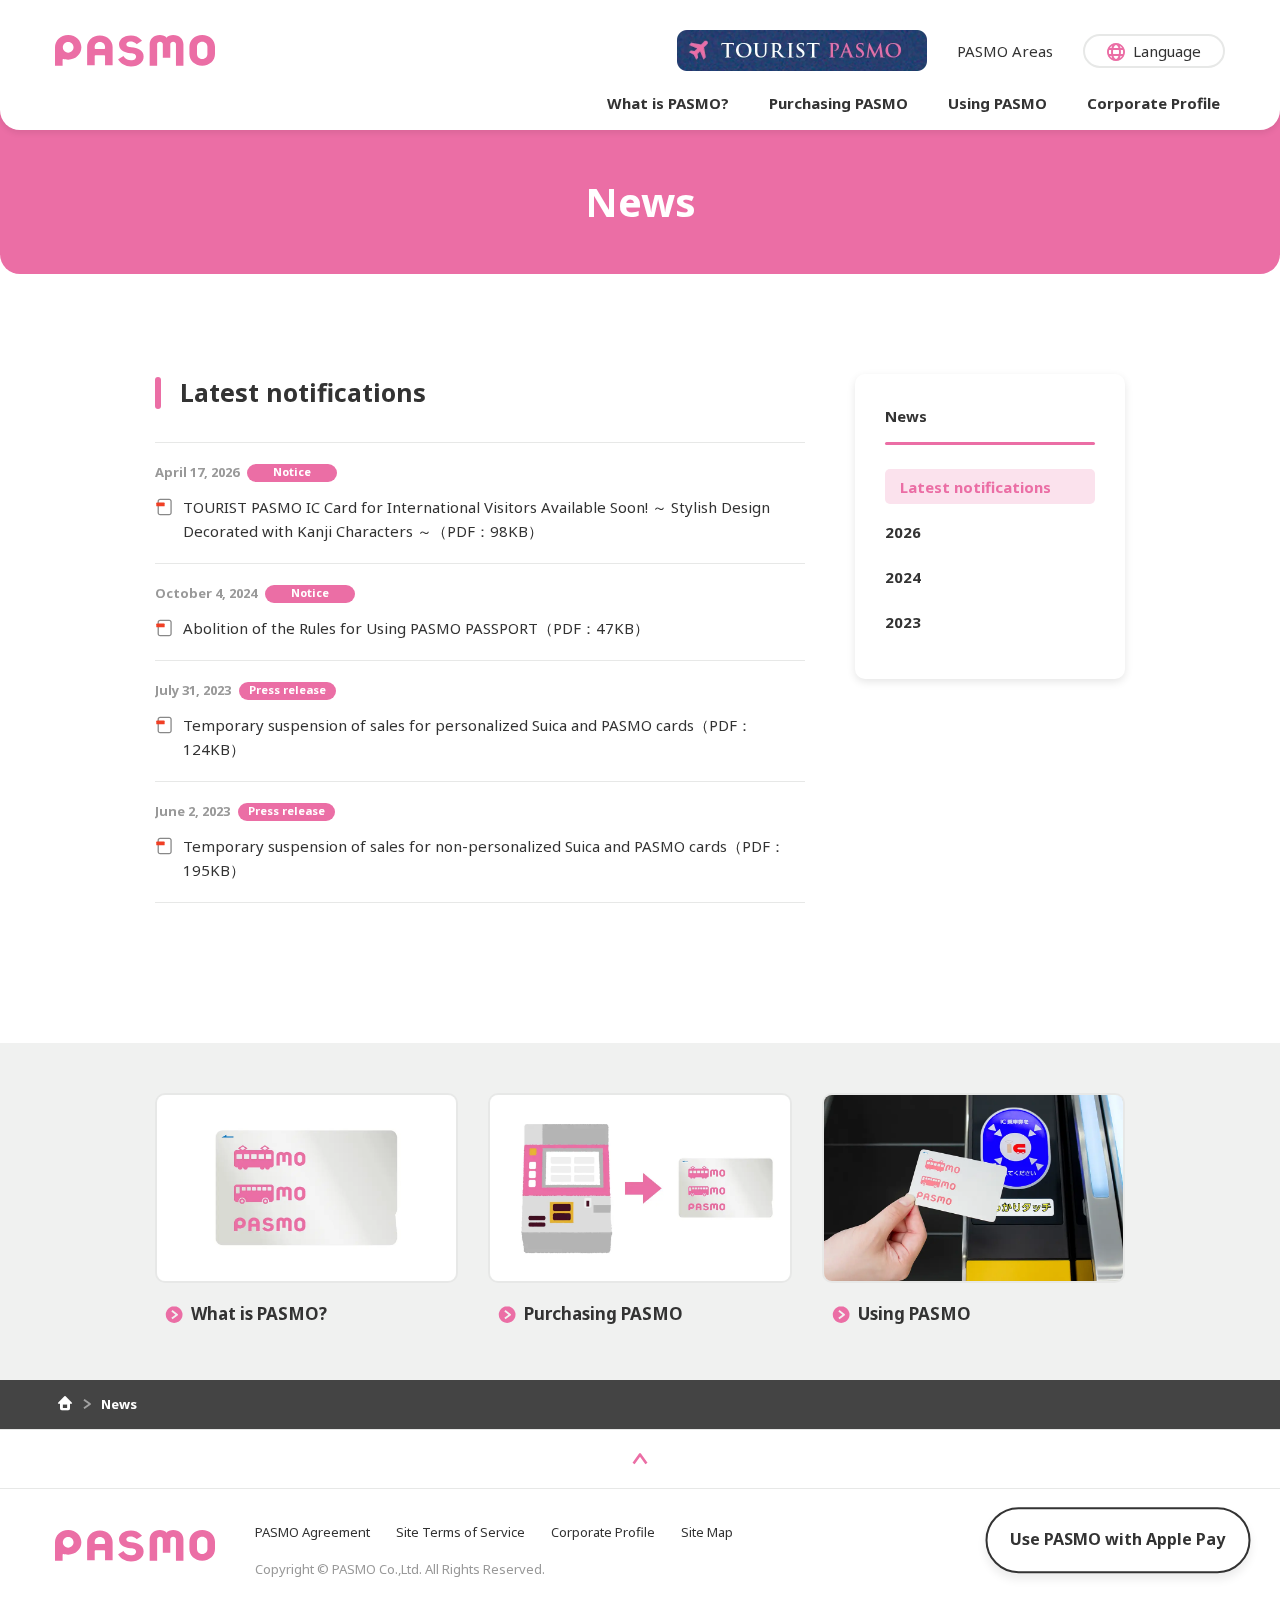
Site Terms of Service (460, 1532)
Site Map (707, 1532)
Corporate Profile (603, 1532)
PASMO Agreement (312, 1532)
